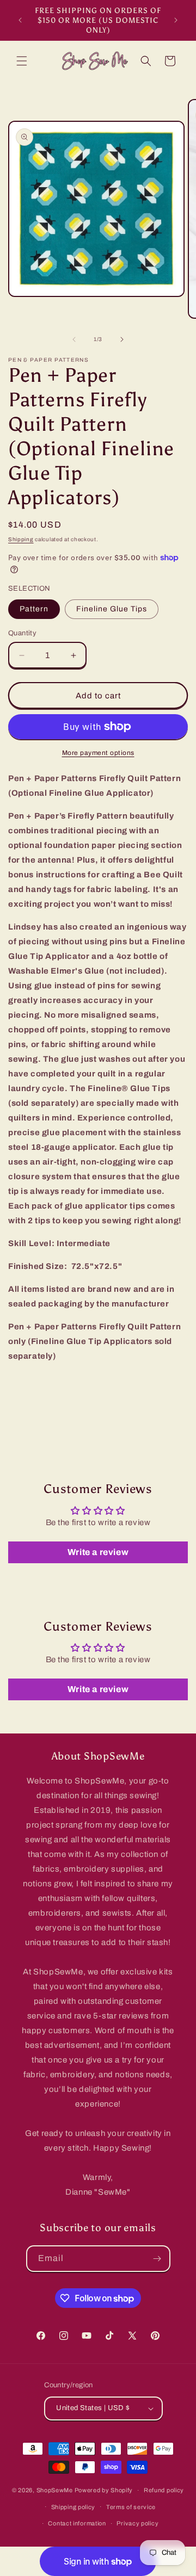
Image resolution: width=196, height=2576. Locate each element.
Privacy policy (137, 2523)
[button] (22, 61)
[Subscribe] (157, 2259)
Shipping (21, 539)
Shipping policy (73, 2507)
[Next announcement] (176, 20)
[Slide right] (122, 339)
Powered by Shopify (104, 2490)
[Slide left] (74, 339)
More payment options (98, 753)
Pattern (34, 609)
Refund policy (164, 2490)
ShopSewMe (55, 2490)
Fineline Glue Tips (112, 609)
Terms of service (131, 2507)
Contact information (77, 2523)
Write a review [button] (98, 1552)
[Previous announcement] (20, 20)
